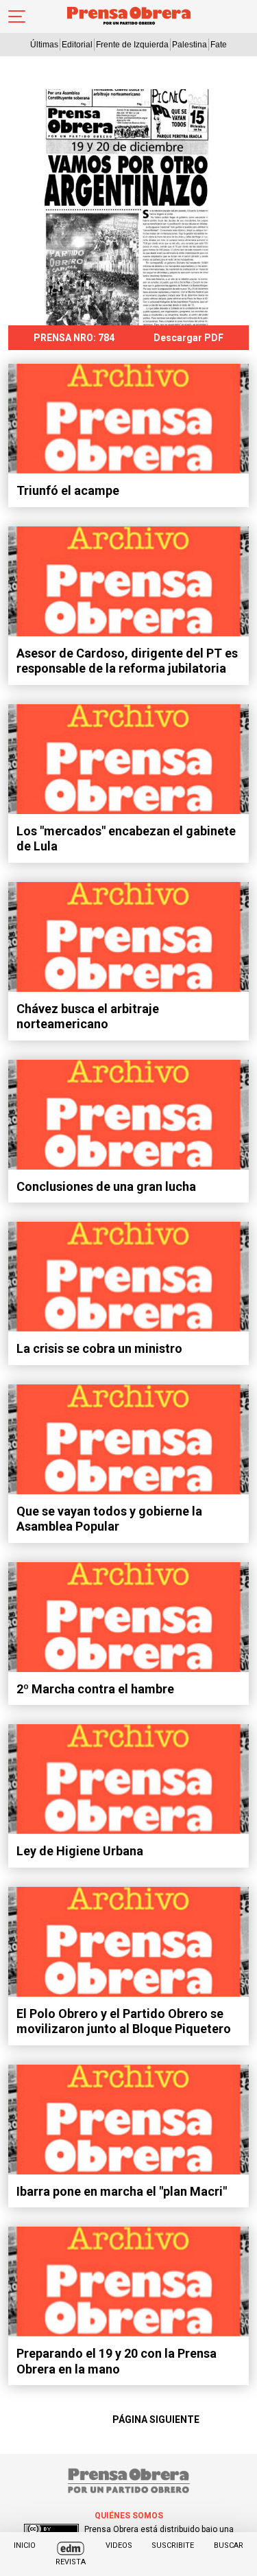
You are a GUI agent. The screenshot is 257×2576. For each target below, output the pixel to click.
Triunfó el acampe (68, 490)
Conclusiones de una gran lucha (106, 1186)
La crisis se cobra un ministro (99, 1348)
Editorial (77, 45)
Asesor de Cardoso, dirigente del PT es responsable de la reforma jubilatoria (127, 661)
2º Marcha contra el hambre (95, 1689)
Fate (219, 45)
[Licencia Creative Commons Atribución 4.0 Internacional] (51, 2529)
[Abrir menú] (17, 16)
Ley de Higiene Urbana (80, 1851)
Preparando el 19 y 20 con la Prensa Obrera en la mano (117, 2361)
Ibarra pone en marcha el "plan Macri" (122, 2191)
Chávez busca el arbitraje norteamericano (88, 1017)
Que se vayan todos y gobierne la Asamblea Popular (109, 1519)
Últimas (44, 45)
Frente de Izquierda (132, 45)
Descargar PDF (188, 338)
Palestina (189, 45)
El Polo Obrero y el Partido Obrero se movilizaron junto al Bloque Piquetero (124, 2021)
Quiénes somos (129, 2516)
